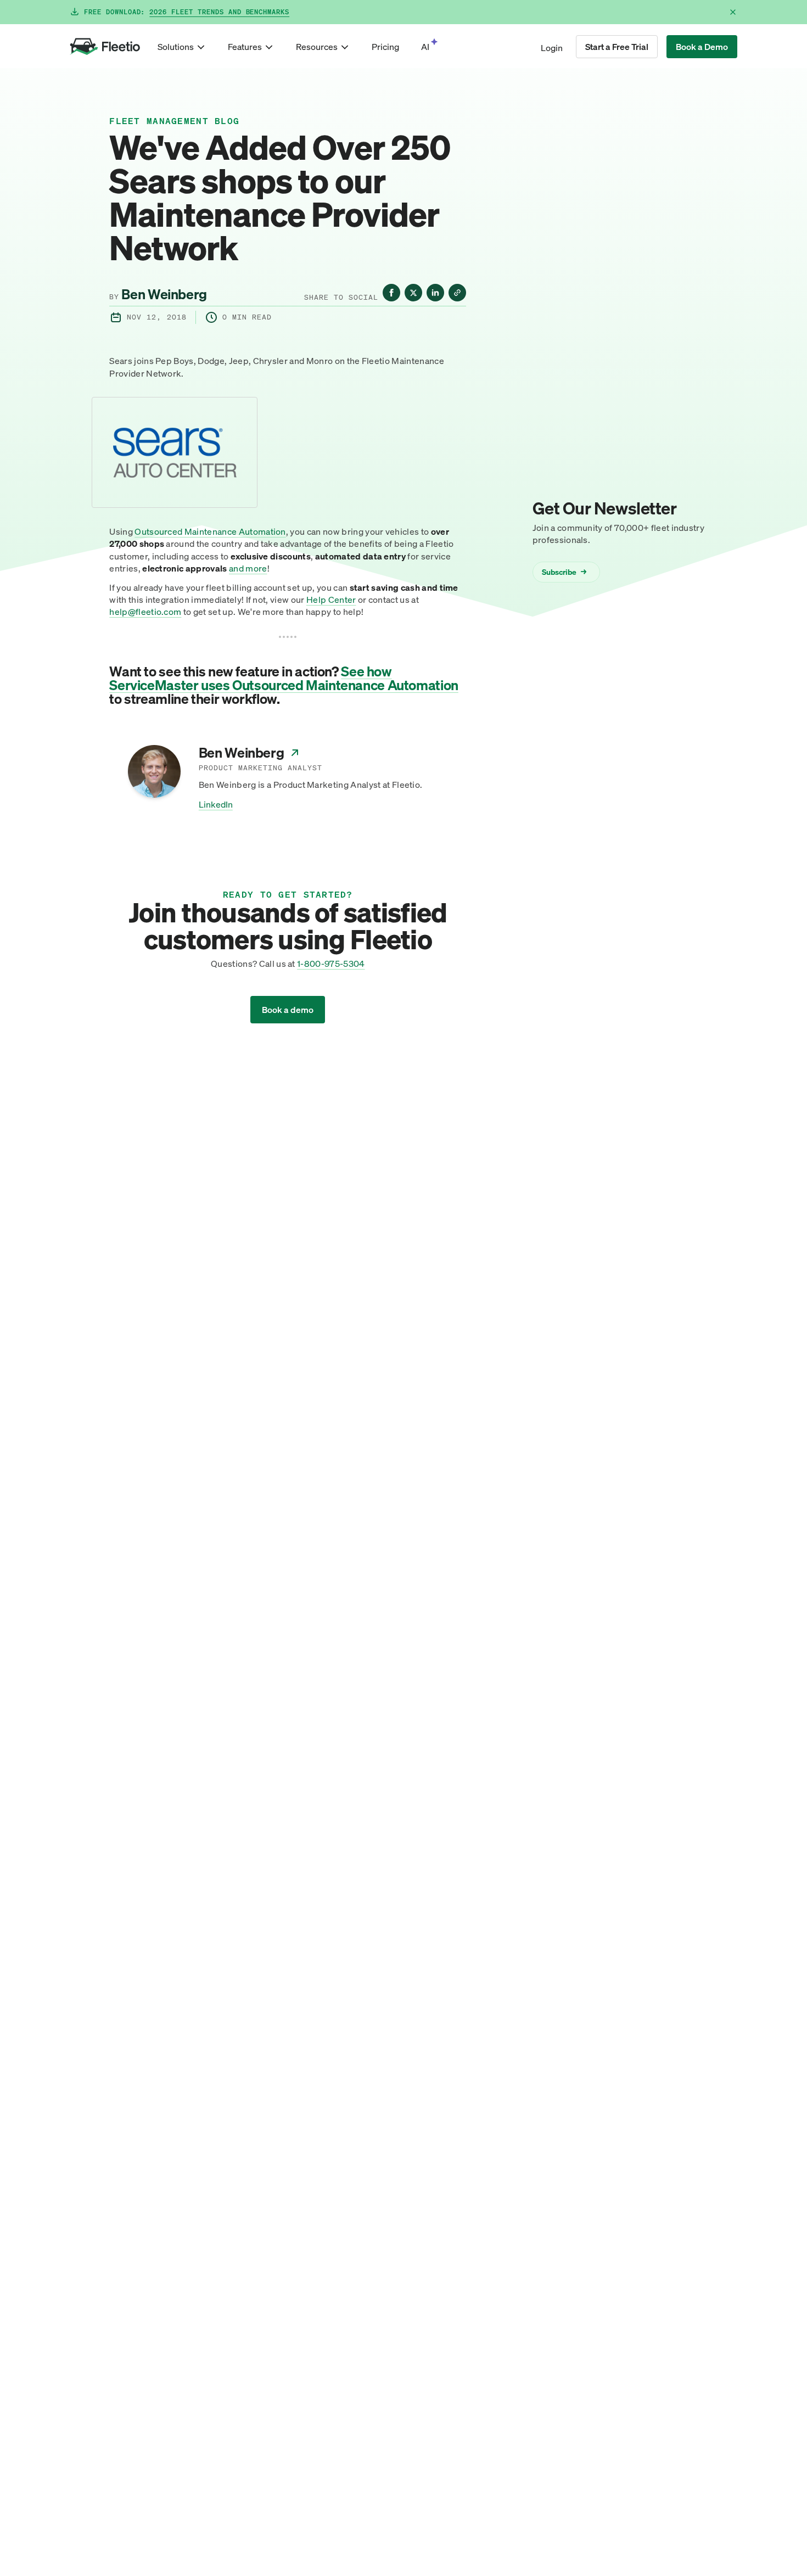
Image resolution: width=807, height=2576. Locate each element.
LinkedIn (216, 804)
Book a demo (288, 1010)
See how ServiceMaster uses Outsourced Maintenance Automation (284, 678)
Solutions (176, 47)
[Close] (733, 12)
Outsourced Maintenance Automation (210, 531)
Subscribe (564, 571)
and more (248, 568)
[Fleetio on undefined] (391, 293)
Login (552, 48)
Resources (317, 47)
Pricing (385, 47)
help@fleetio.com (145, 612)
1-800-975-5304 (331, 964)
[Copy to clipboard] (457, 293)
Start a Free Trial (617, 47)
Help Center (331, 600)
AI (425, 47)
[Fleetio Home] (105, 47)
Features (245, 47)
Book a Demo (702, 47)
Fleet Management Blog (174, 121)
